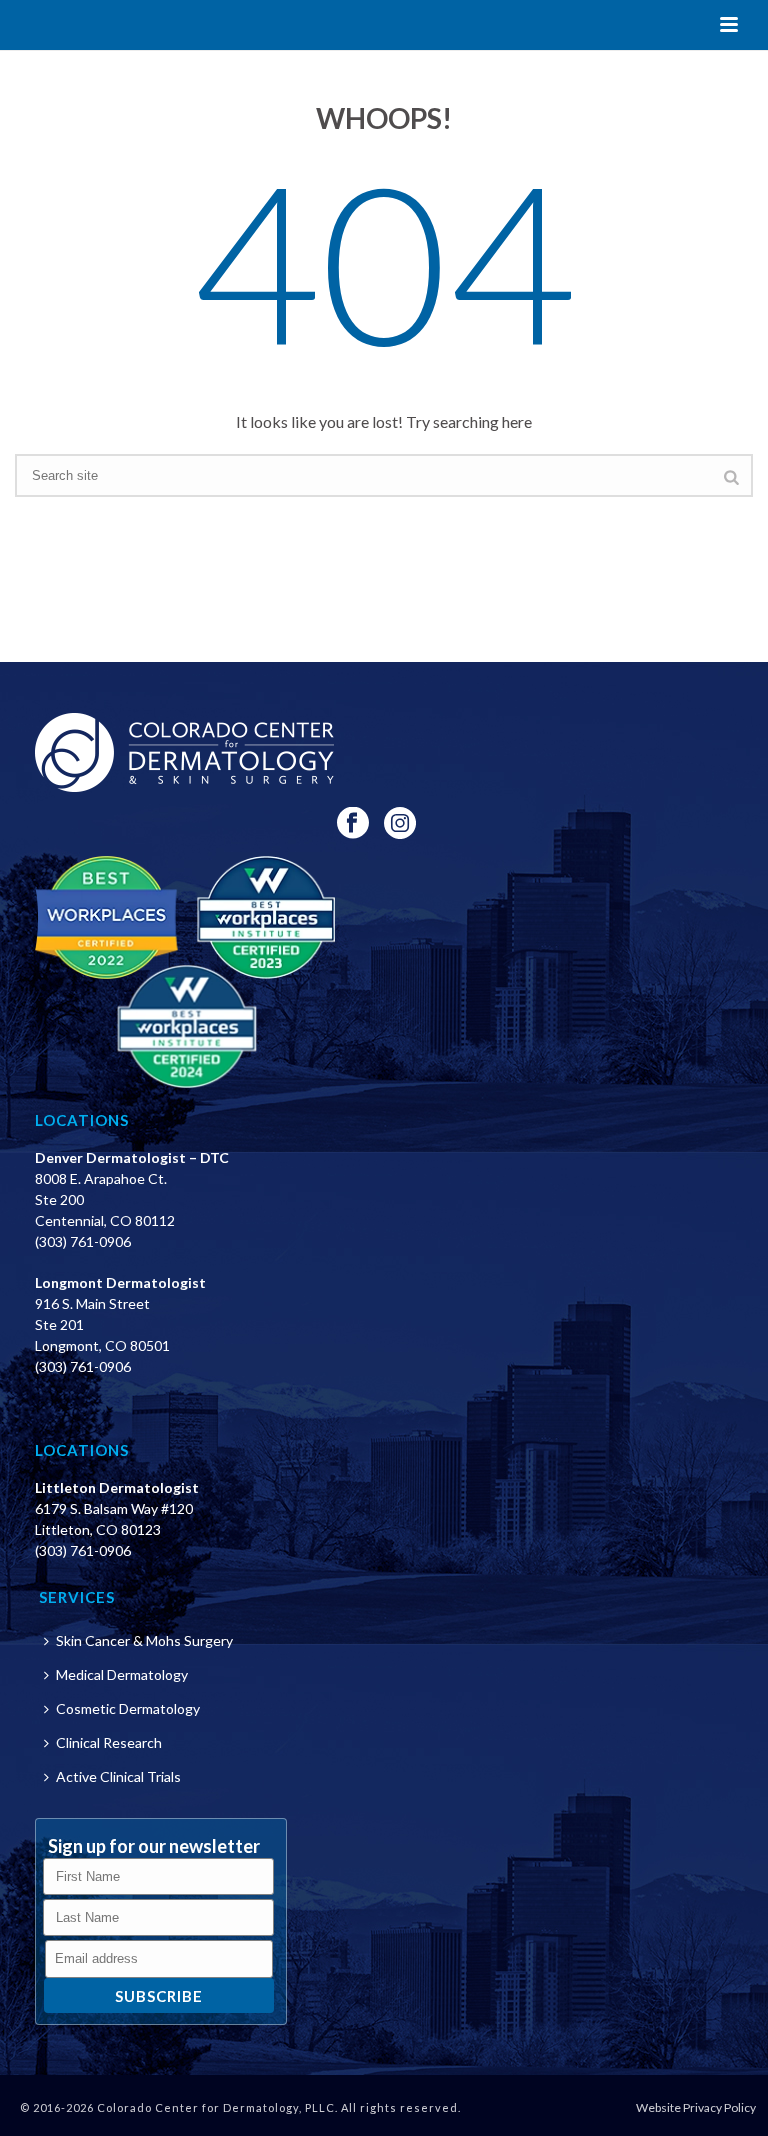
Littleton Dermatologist (117, 1487)
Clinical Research (109, 1742)
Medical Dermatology (122, 1674)
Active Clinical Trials (118, 1776)
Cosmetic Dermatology (128, 1708)
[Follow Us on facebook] (353, 824)
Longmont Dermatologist (120, 1282)
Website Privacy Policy (696, 2107)
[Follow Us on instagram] (400, 824)
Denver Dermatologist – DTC (132, 1157)
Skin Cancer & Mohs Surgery (144, 1640)
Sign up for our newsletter (154, 1846)
